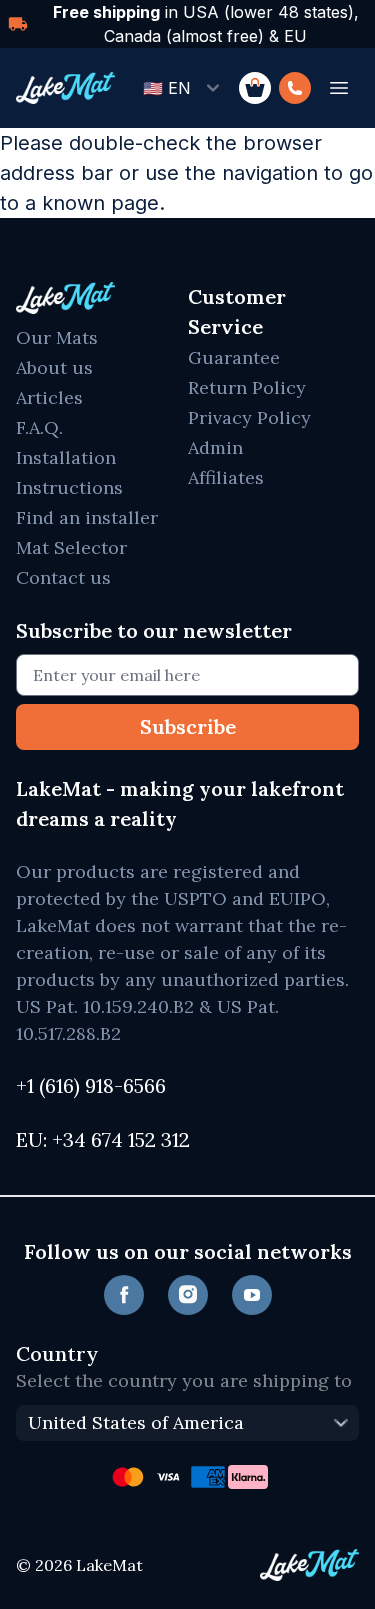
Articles (49, 397)
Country (57, 1353)
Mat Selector (71, 547)
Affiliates (226, 477)
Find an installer (87, 517)
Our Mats (57, 337)
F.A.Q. (39, 427)
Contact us (63, 577)
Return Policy (247, 387)
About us (54, 367)
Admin (215, 447)
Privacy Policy (249, 417)
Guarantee (234, 357)
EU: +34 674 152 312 (103, 1139)
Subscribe (188, 726)
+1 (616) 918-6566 (91, 1085)
